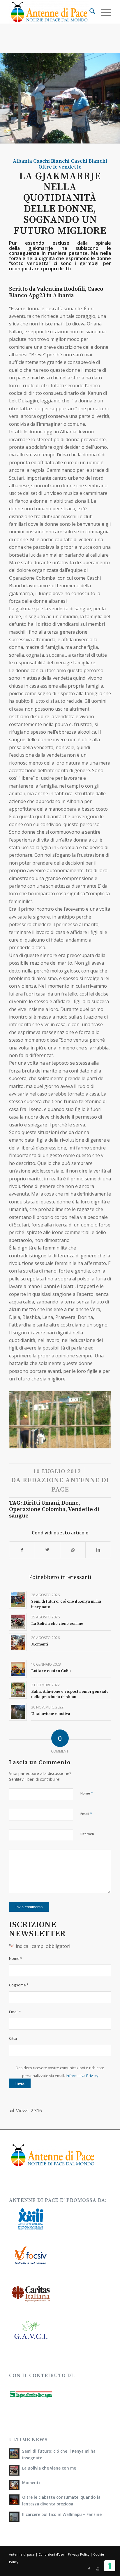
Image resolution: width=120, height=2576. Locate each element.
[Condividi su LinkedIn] (98, 1550)
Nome (87, 1793)
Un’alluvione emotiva (51, 1714)
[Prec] (22, 1417)
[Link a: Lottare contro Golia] (18, 1669)
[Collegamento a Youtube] (98, 2569)
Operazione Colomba (37, 1509)
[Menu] (103, 12)
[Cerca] (89, 12)
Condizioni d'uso (51, 2554)
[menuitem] (89, 12)
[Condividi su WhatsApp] (73, 1550)
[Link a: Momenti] (18, 1642)
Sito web (87, 1834)
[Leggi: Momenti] (14, 2485)
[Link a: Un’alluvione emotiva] (18, 1712)
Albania (22, 161)
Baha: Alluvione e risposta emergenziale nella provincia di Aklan (70, 1694)
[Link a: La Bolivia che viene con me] (18, 1622)
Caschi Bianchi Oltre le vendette (73, 164)
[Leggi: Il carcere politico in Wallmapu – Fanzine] (14, 2517)
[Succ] (98, 1417)
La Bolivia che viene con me (57, 1624)
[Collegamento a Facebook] (89, 2569)
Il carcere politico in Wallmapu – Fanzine (62, 2514)
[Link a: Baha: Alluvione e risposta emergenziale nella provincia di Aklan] (18, 1690)
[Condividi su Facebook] (22, 1550)
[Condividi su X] (47, 1550)
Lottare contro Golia (51, 1671)
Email (86, 1813)
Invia (20, 2083)
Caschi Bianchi (51, 161)
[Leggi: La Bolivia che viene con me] (14, 2470)
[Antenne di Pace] (50, 12)
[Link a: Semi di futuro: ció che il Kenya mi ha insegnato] (18, 1600)
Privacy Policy (79, 2554)
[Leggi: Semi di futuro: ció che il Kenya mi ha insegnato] (14, 2454)
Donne (70, 1503)
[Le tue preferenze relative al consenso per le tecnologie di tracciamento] (110, 2566)
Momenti (40, 1644)
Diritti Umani (41, 1503)
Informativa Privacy (82, 2076)
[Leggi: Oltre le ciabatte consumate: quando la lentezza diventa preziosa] (14, 2500)
